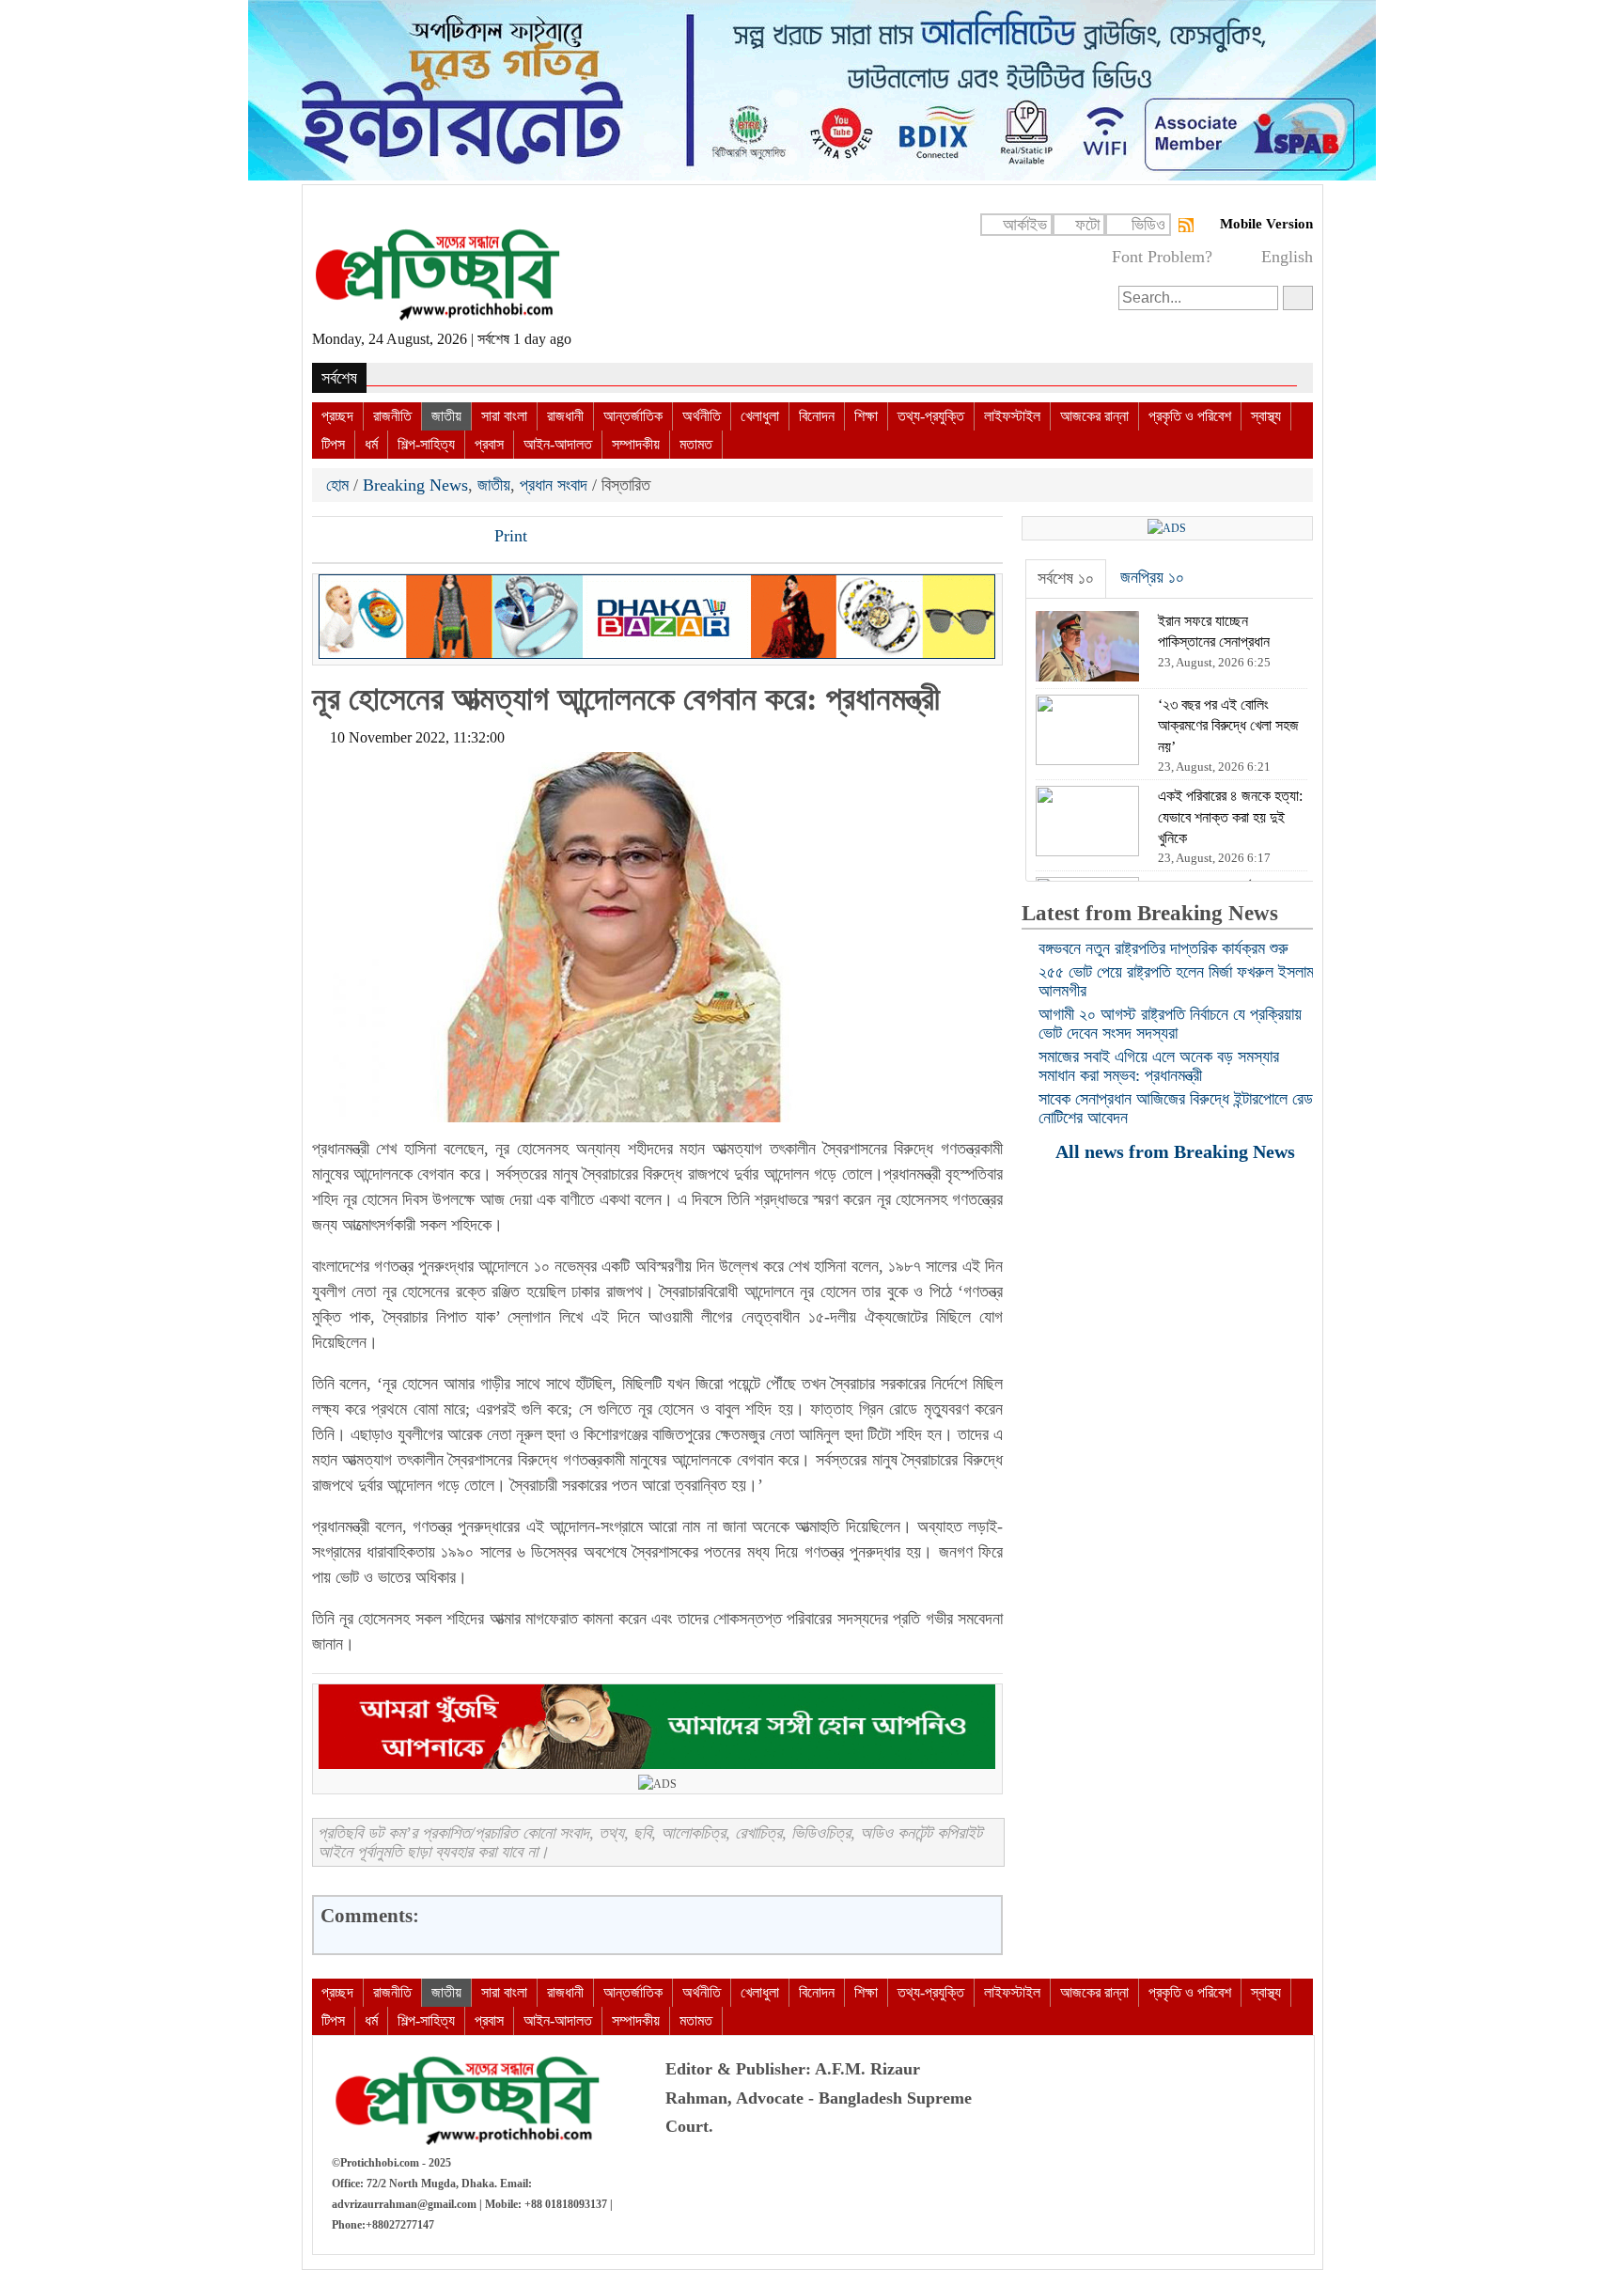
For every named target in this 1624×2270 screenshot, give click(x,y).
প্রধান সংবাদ (554, 485)
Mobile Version (1266, 224)
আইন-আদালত (558, 444)
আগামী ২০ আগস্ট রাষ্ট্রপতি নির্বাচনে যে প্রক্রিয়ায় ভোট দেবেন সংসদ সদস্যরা (1170, 1024)
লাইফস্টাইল (1012, 416)
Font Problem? (1162, 257)
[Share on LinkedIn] (424, 538)
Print (508, 536)
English (1287, 257)
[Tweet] (360, 538)
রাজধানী (565, 416)
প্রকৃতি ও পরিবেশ (1190, 416)
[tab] (1066, 579)
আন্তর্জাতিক (633, 416)
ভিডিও (1148, 225)
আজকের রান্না (1094, 416)
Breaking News (415, 485)
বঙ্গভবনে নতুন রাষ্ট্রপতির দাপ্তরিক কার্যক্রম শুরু (1163, 948)
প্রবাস (489, 444)
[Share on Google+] (392, 538)
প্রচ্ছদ (337, 416)
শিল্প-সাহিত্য (426, 444)
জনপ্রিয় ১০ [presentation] (1152, 577)
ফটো (1087, 225)
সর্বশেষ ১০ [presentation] (1066, 578)
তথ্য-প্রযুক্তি (931, 416)
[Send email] (456, 538)
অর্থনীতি (702, 416)
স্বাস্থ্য (1266, 416)
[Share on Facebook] (328, 538)
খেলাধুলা (760, 416)
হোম (340, 485)
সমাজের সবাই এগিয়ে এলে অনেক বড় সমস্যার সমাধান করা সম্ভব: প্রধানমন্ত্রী (1159, 1066)
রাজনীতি (392, 416)
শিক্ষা (866, 416)
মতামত (696, 444)
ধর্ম (371, 444)
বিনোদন (817, 416)
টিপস (333, 444)
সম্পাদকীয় (636, 444)
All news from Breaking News (1178, 1151)
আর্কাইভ (1025, 225)
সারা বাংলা (504, 416)
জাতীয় (446, 416)
